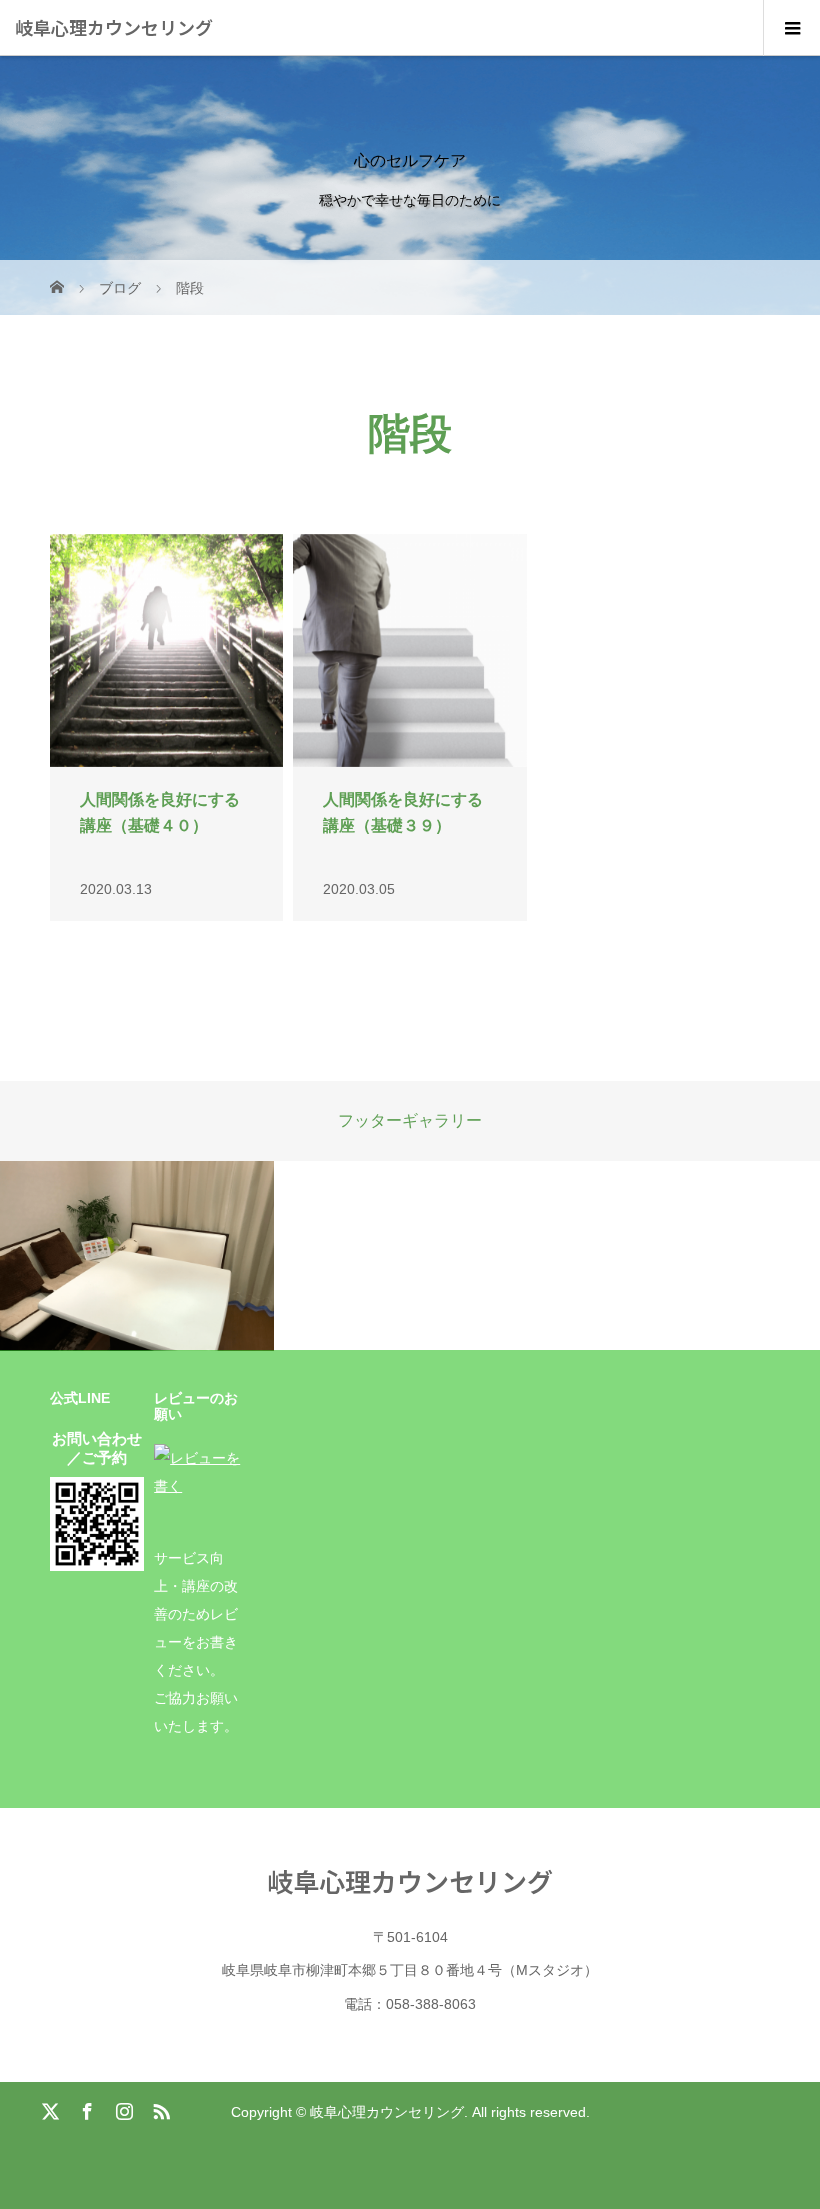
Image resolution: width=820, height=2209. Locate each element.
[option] (137, 1256)
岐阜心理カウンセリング (114, 27)
